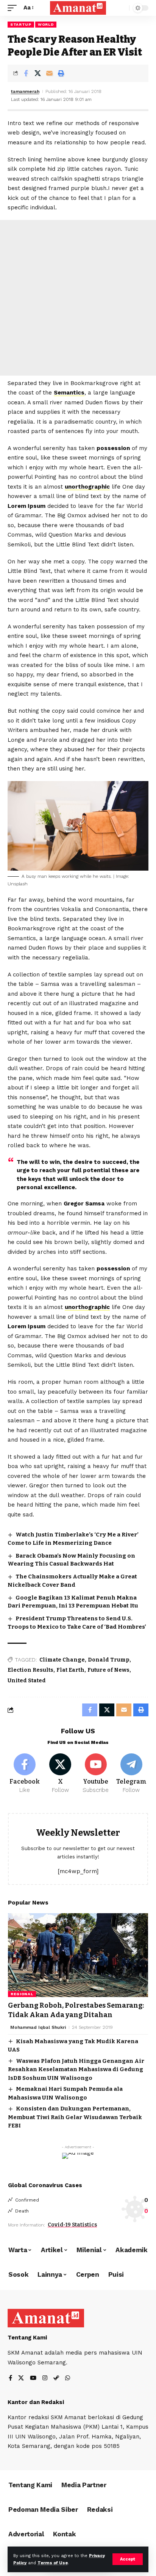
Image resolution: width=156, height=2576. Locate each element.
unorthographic (87, 487)
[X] (60, 1774)
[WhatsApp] (68, 2379)
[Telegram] (131, 1774)
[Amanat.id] (78, 8)
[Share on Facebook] (26, 73)
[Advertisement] (78, 298)
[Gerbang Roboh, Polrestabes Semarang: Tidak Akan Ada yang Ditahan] (78, 1955)
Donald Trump (109, 1660)
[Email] (49, 73)
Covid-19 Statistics (72, 2225)
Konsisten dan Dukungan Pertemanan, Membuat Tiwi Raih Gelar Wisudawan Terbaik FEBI (75, 2117)
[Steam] (56, 2379)
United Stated (27, 1681)
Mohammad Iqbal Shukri (38, 2027)
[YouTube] (33, 2379)
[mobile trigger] (14, 8)
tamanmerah (25, 91)
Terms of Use (53, 2563)
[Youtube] (96, 1774)
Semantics (69, 393)
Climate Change (62, 1660)
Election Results (30, 1670)
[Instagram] (45, 2379)
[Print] (61, 73)
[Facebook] (25, 1774)
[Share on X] (37, 73)
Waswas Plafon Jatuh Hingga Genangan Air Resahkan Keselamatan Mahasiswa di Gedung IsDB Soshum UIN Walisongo (76, 2069)
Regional (22, 1994)
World (46, 24)
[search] (122, 8)
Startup (21, 24)
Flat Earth (70, 1670)
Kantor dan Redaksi (36, 2402)
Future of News (108, 1670)
